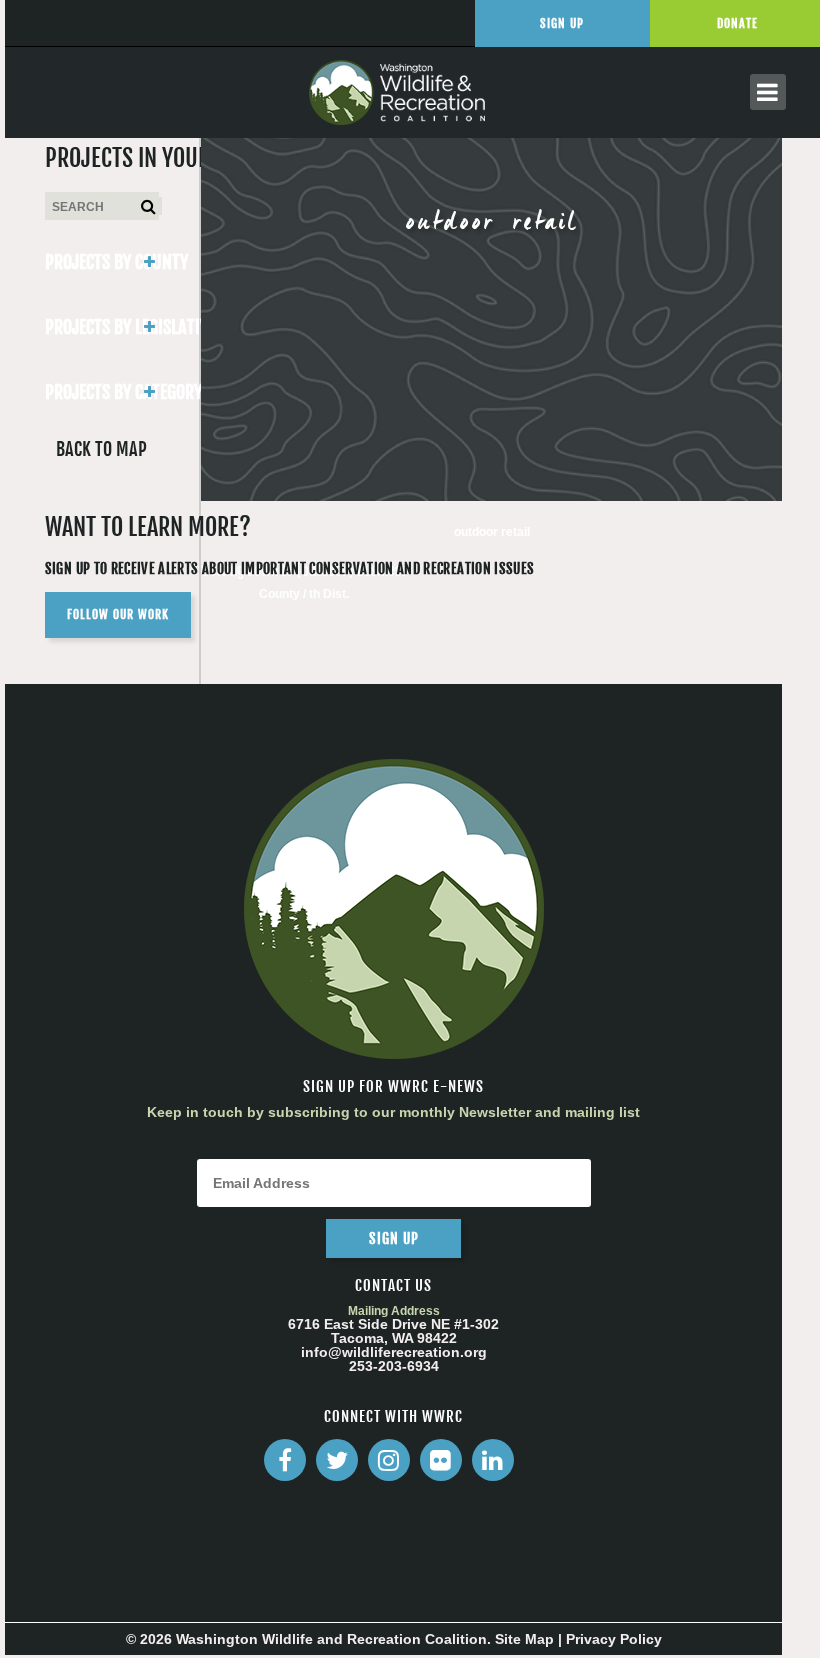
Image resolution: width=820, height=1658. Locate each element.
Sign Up (562, 23)
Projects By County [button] (102, 262)
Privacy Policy (614, 1639)
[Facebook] (285, 1460)
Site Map (524, 1639)
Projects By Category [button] (102, 392)
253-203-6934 (394, 1366)
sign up (394, 1238)
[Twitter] (337, 1460)
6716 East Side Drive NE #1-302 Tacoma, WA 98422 (393, 1331)
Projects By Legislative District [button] (102, 327)
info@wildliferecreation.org (394, 1352)
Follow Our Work (118, 614)
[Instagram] (389, 1460)
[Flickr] (441, 1460)
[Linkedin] (493, 1460)
